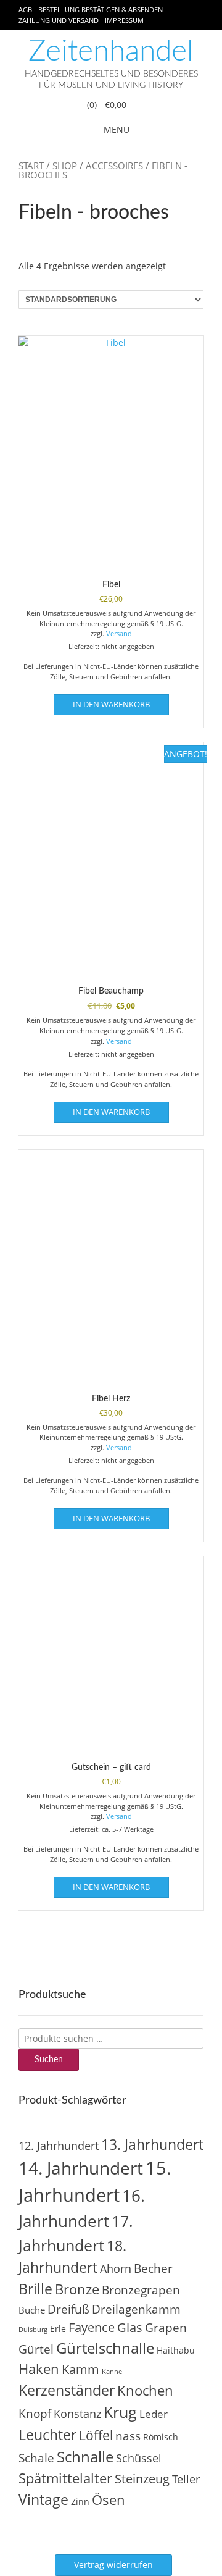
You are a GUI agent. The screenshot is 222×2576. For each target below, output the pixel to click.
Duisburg (33, 2330)
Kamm (80, 2369)
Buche (32, 2310)
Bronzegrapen (141, 2290)
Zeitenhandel (111, 51)
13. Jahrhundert (152, 2144)
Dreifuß (68, 2309)
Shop (65, 166)
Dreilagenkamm (136, 2309)
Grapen (166, 2328)
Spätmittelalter (65, 2478)
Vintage (43, 2499)
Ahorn (116, 2268)
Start (31, 166)
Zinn (80, 2502)
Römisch (161, 2437)
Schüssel (139, 2458)
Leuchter (47, 2435)
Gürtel (36, 2349)
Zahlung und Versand (59, 20)
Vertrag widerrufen (113, 2565)
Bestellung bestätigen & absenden (101, 10)
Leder (154, 2414)
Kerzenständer (67, 2390)
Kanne (112, 2372)
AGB (25, 10)
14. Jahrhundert (81, 2168)
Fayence (92, 2327)
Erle (58, 2329)
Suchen (49, 2060)
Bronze (77, 2289)
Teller (186, 2479)
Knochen (145, 2390)
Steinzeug (142, 2478)
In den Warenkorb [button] (111, 704)
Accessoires (114, 166)
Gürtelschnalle (105, 2348)
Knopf (35, 2414)
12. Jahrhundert (59, 2145)
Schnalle (85, 2456)
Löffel (96, 2435)
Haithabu (176, 2350)
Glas (130, 2327)
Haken (39, 2369)
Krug (120, 2412)
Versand (119, 633)
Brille (35, 2289)
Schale (36, 2458)
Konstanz (77, 2413)
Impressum (124, 20)
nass (128, 2436)
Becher (153, 2268)
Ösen (109, 2500)
